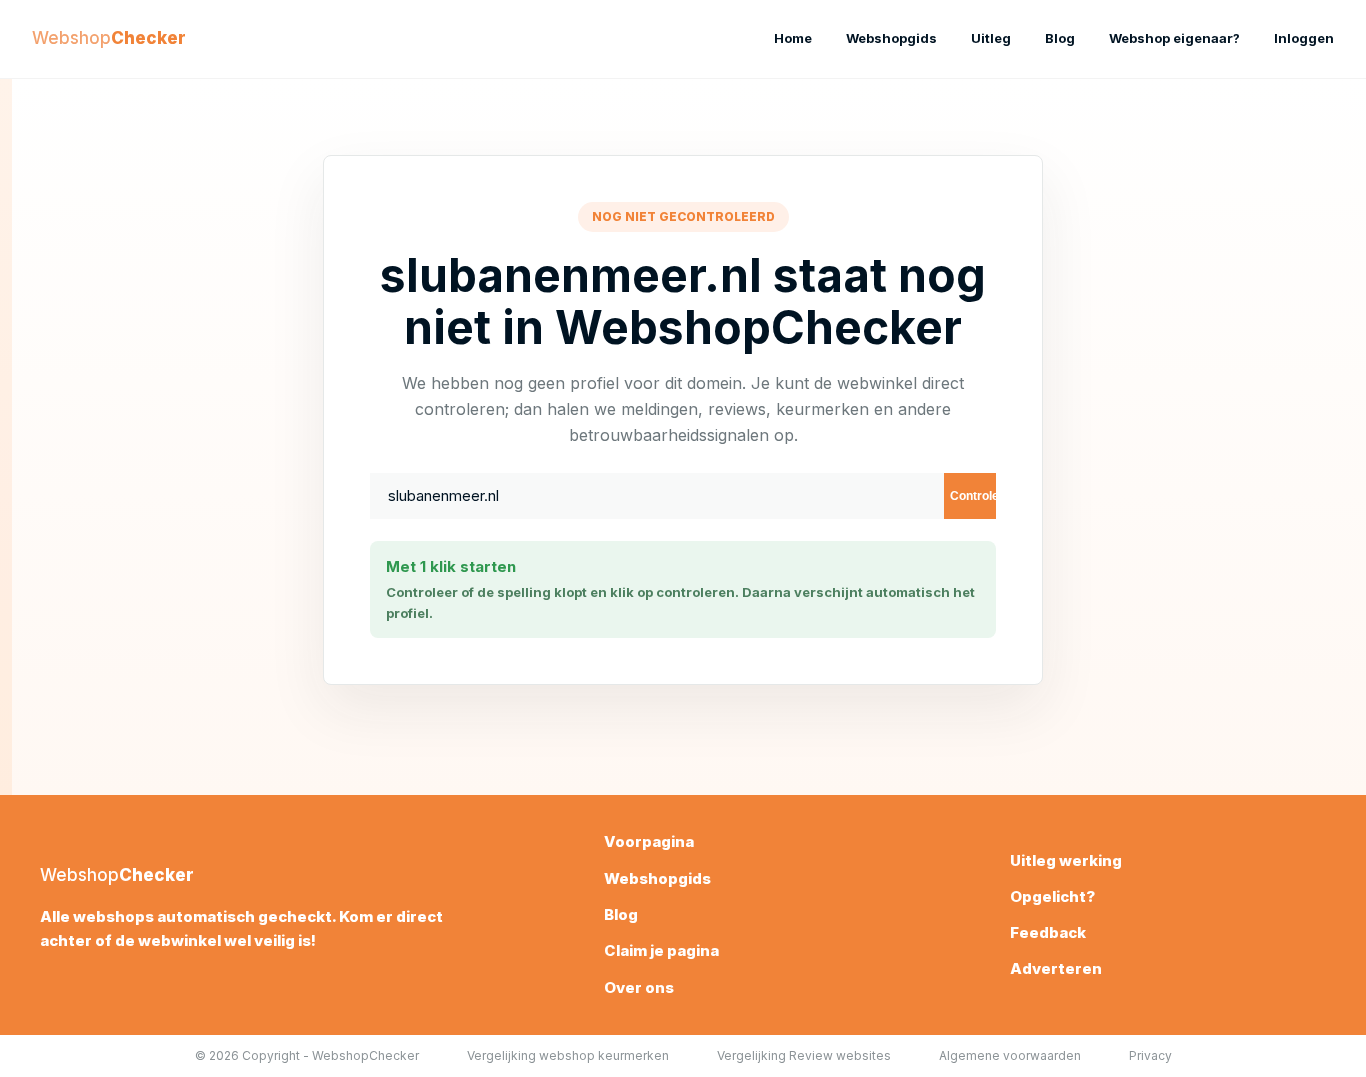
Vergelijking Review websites (804, 1055)
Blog (1060, 38)
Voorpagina (649, 841)
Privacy (1150, 1055)
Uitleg (991, 38)
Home (793, 38)
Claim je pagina (661, 950)
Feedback (1048, 932)
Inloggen (1304, 38)
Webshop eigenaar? (1174, 38)
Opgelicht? (1052, 896)
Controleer (973, 496)
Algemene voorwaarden (1010, 1055)
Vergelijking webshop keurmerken (568, 1055)
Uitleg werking (1066, 860)
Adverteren (1056, 968)
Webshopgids (891, 38)
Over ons (639, 987)
